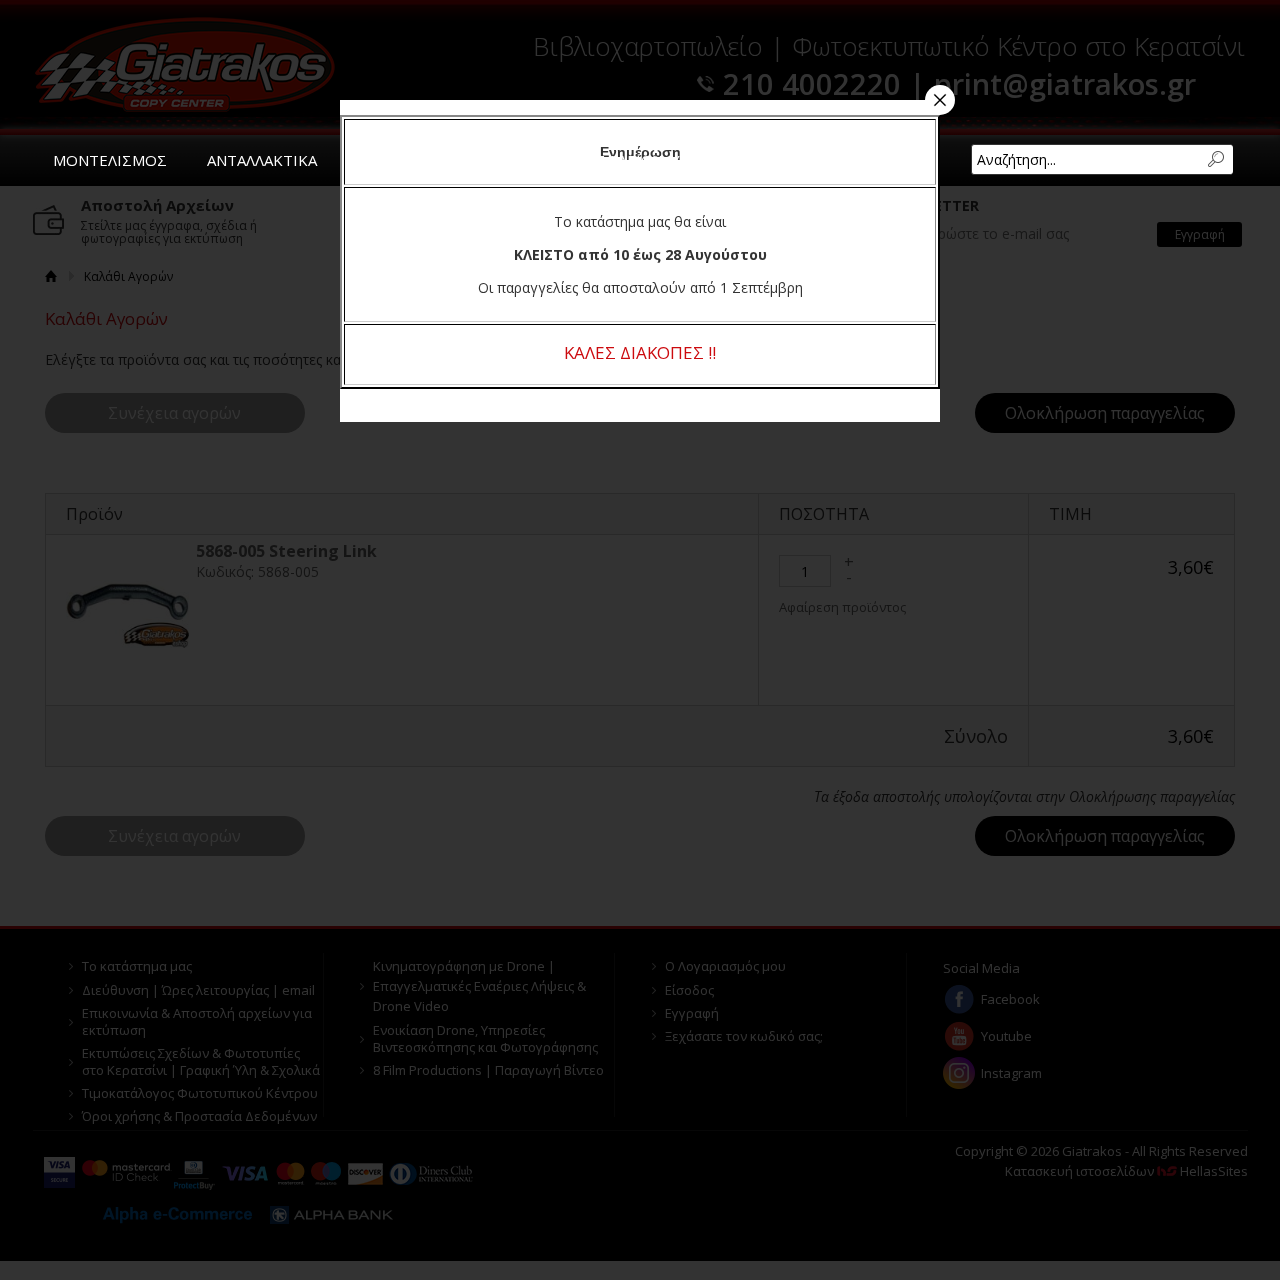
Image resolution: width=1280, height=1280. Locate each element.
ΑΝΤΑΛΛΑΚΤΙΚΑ (262, 160)
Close (940, 100)
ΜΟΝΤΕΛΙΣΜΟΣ (110, 160)
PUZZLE (385, 160)
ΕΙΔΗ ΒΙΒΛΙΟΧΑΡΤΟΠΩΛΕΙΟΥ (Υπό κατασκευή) (617, 160)
